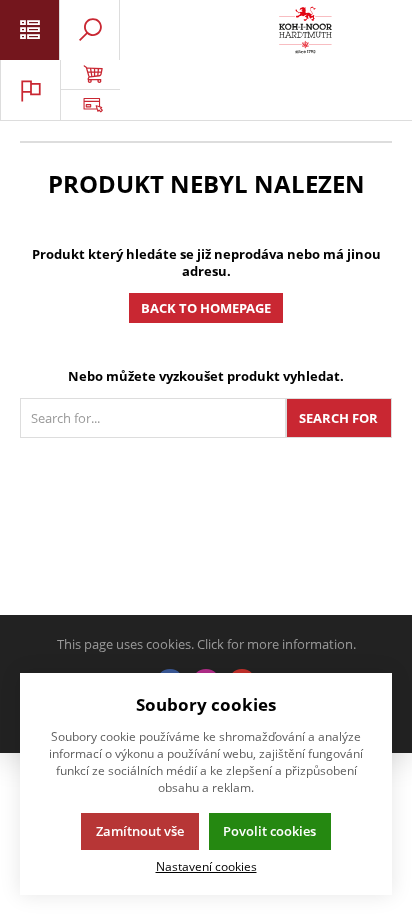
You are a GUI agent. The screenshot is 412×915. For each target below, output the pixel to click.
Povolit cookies (269, 831)
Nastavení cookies (206, 866)
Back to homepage (206, 308)
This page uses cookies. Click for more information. (206, 644)
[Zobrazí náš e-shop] (90, 75)
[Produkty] (305, 30)
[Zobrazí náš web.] (90, 105)
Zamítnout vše (140, 831)
